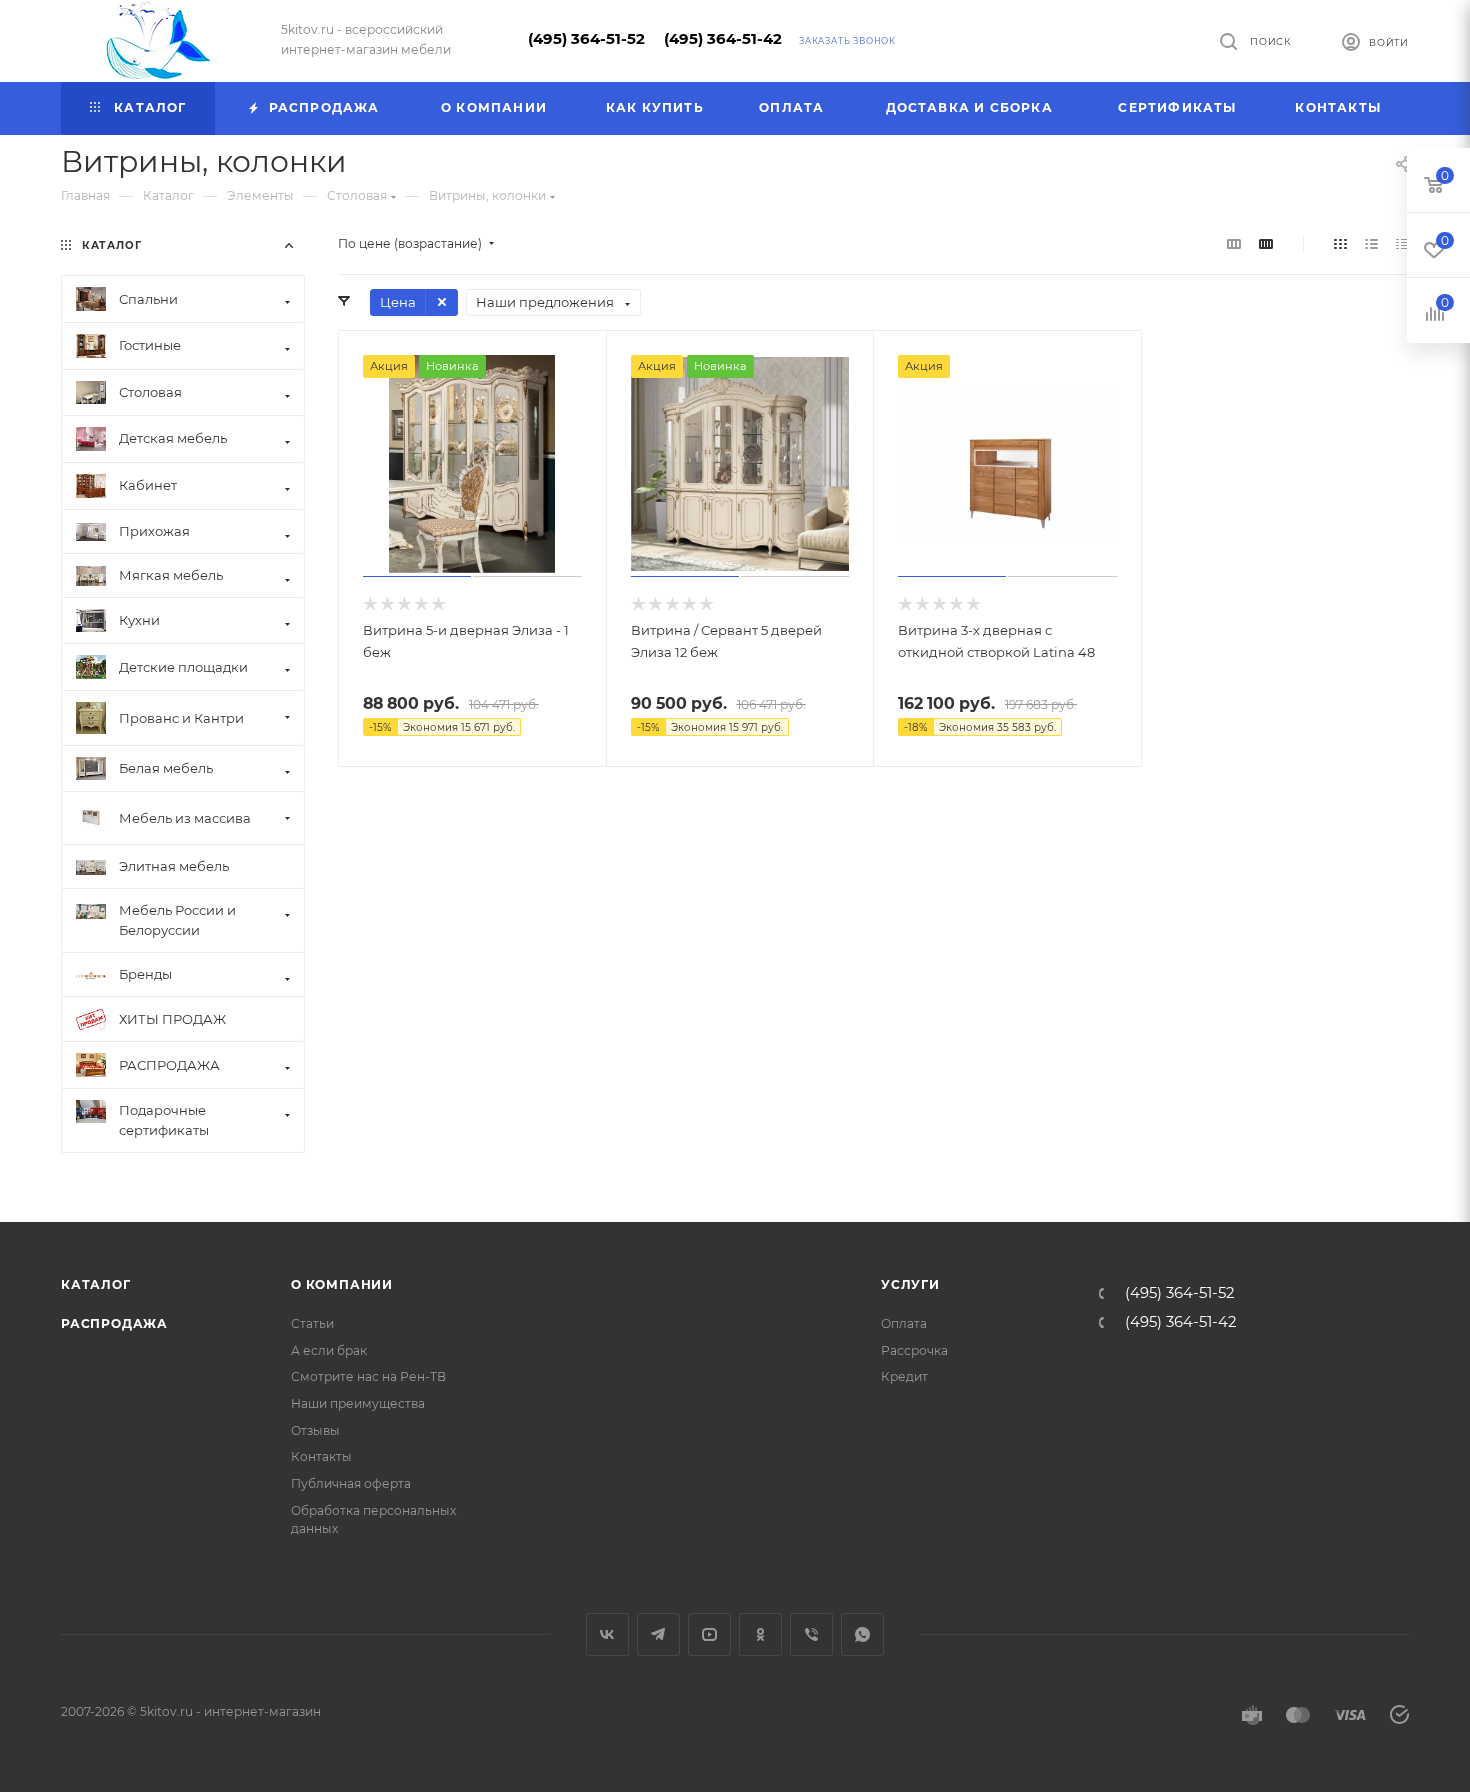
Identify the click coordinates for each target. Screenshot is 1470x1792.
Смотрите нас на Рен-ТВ (368, 1376)
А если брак (329, 1350)
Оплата (904, 1323)
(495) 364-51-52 (586, 39)
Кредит (904, 1376)
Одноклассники (760, 1634)
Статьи (312, 1323)
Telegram (658, 1634)
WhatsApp (862, 1634)
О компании (342, 1284)
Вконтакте (607, 1634)
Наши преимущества (358, 1403)
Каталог (96, 1284)
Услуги (910, 1284)
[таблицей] (1402, 244)
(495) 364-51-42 (723, 39)
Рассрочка (914, 1350)
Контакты (321, 1456)
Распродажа (114, 1323)
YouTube (709, 1634)
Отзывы (315, 1430)
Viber (811, 1634)
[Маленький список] (1234, 244)
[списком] (1371, 244)
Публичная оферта (351, 1483)
